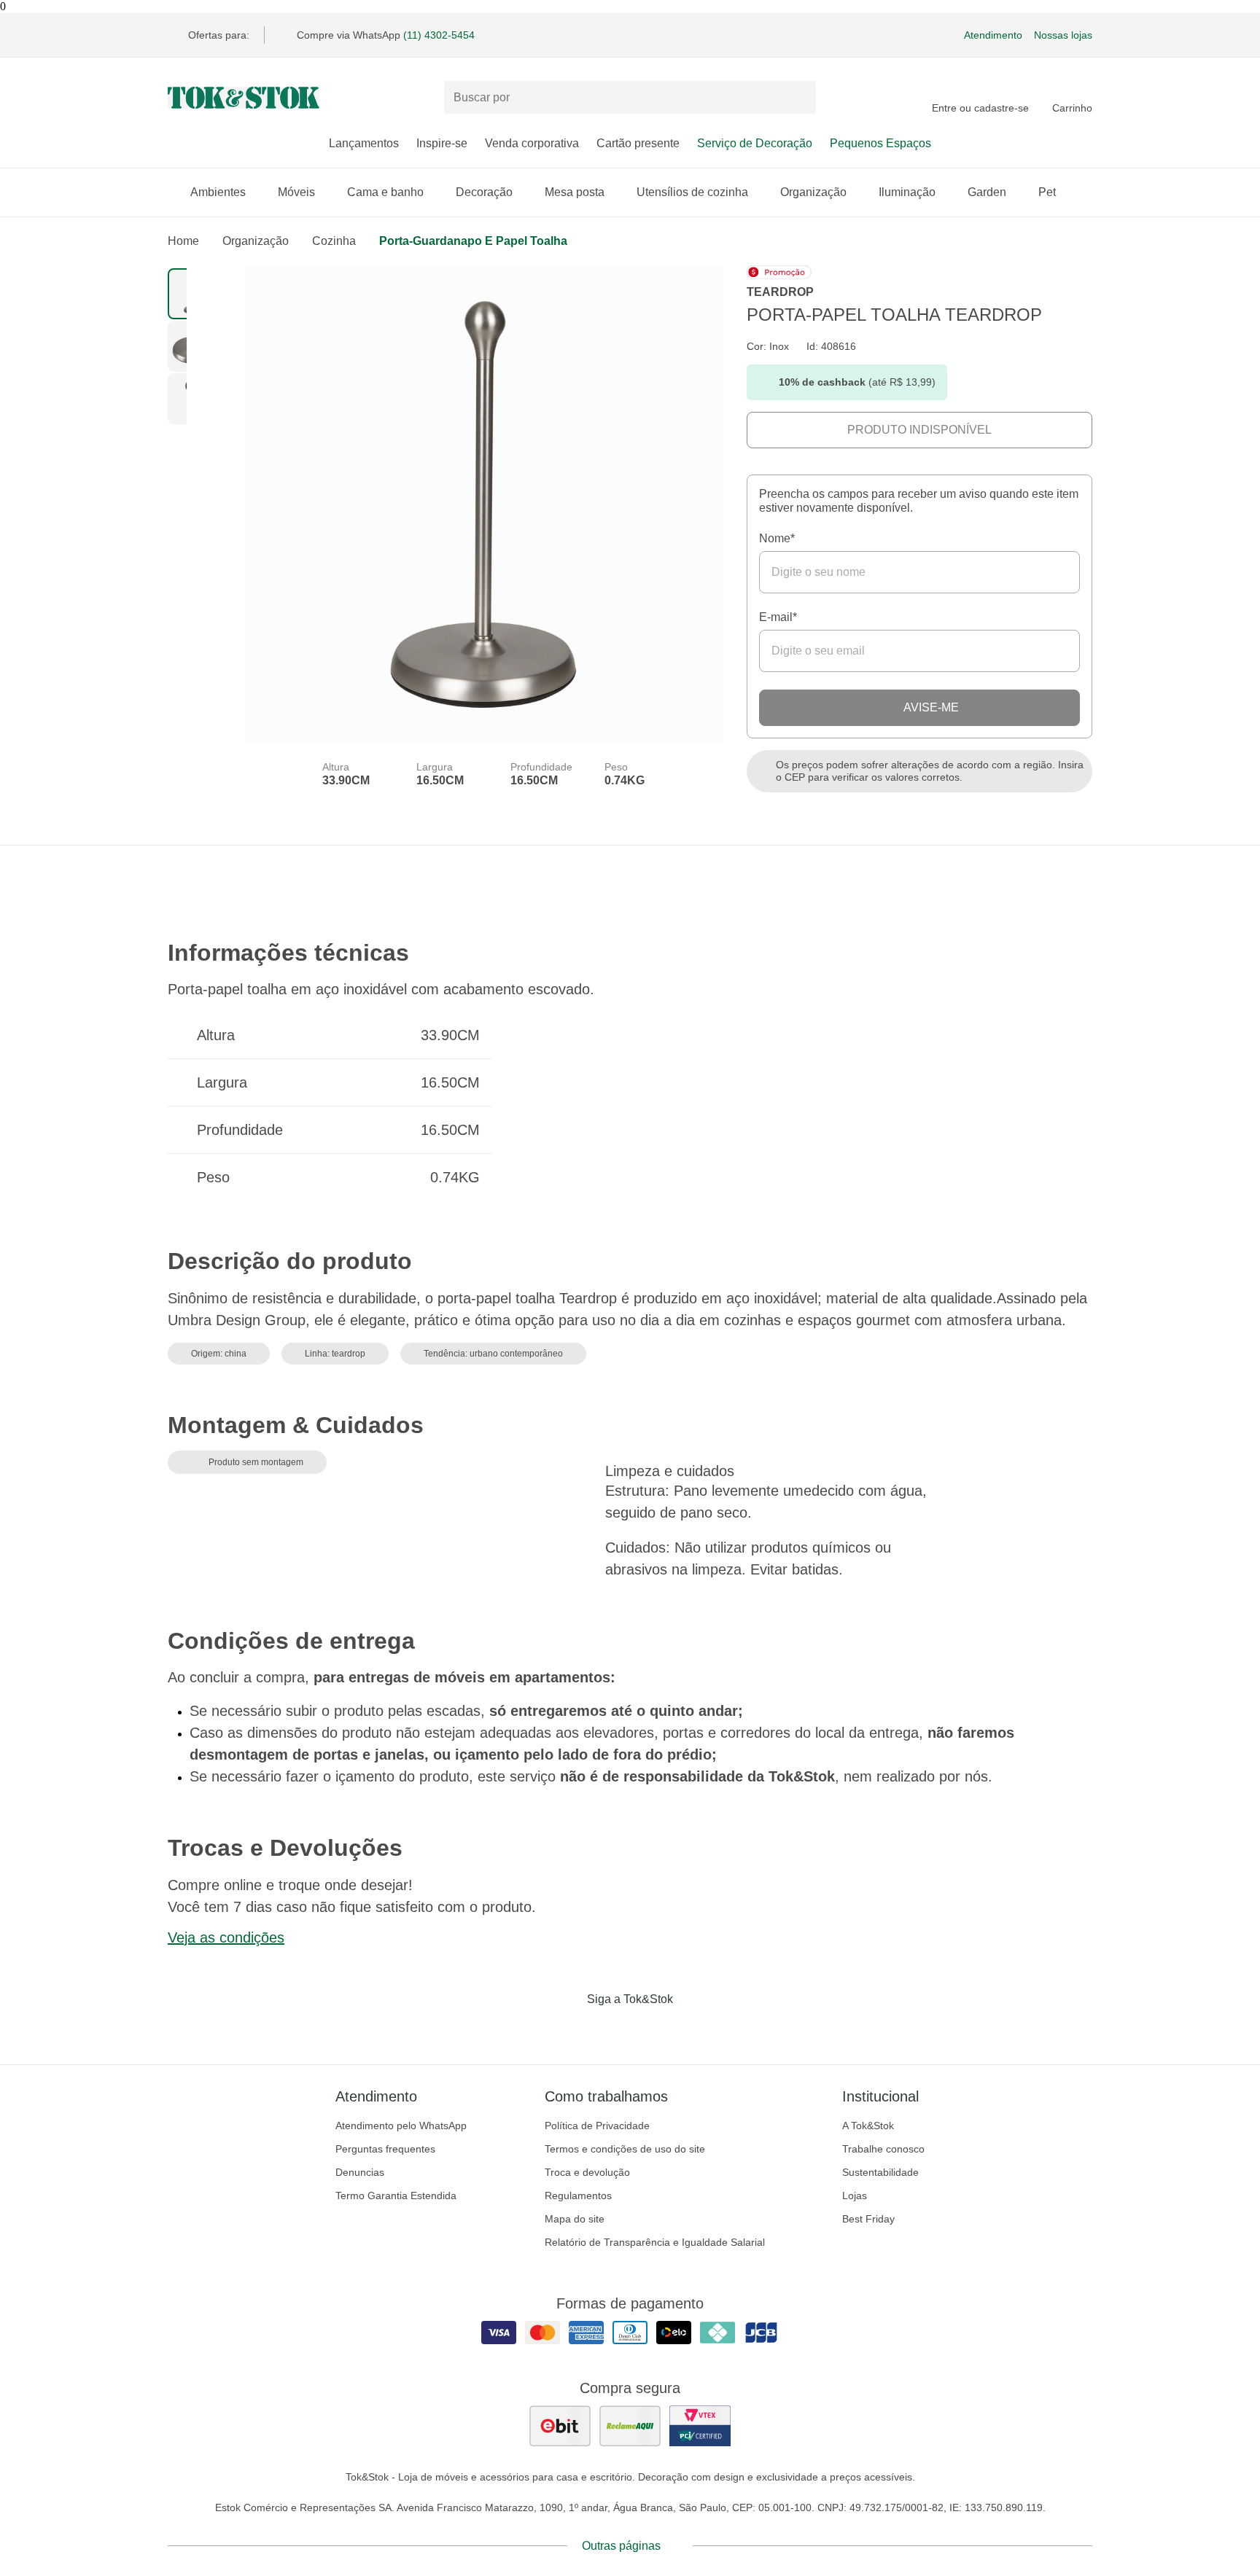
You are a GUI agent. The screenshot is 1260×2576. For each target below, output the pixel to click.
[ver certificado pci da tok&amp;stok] (700, 2426)
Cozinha (334, 241)
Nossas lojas (1063, 35)
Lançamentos (364, 143)
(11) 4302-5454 (439, 35)
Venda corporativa (532, 143)
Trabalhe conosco (883, 2149)
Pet (1047, 192)
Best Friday (868, 2219)
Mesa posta (575, 192)
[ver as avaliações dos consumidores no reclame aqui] (630, 2426)
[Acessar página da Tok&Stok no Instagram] (610, 2029)
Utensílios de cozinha (692, 192)
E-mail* (778, 617)
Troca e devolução (587, 2172)
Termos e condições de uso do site (625, 2149)
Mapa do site (575, 2219)
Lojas (855, 2196)
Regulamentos (578, 2196)
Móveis (296, 192)
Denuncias (360, 2172)
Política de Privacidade (597, 2126)
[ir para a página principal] (244, 98)
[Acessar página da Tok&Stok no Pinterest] (650, 2029)
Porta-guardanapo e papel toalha (473, 241)
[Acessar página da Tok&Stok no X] (691, 2029)
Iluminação (907, 192)
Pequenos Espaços (880, 143)
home (183, 241)
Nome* (777, 538)
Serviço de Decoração (755, 143)
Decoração (484, 192)
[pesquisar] (798, 98)
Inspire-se (442, 143)
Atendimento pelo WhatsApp (401, 2126)
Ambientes (218, 192)
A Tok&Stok (868, 2126)
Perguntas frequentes (385, 2149)
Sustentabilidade (880, 2172)
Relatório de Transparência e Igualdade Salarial (655, 2242)
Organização (813, 192)
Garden (987, 192)
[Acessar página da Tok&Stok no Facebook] (569, 2029)
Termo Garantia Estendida (396, 2196)
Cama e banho (385, 192)
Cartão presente (638, 143)
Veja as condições (226, 1937)
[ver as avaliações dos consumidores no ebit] (560, 2426)
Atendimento (993, 35)
